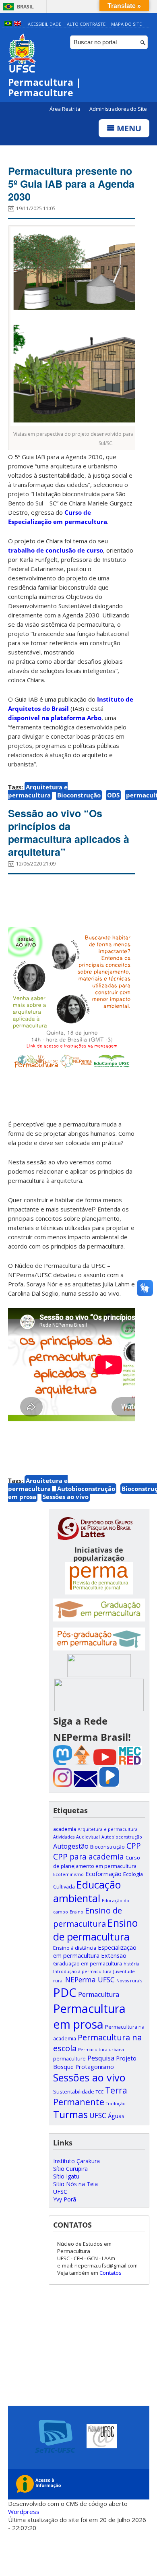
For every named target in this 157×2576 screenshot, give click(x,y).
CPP (134, 1846)
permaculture (69, 2058)
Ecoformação (103, 1874)
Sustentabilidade (74, 2091)
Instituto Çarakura (76, 2161)
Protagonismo (95, 2067)
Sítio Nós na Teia (75, 2184)
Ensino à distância (75, 1948)
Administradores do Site (118, 109)
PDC (65, 1992)
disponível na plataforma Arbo (55, 718)
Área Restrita (65, 109)
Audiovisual (88, 1837)
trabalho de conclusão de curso (56, 550)
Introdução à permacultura (82, 1971)
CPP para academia (89, 1856)
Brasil (25, 7)
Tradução (116, 2104)
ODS (113, 795)
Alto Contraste (86, 24)
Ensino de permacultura (95, 1930)
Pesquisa (101, 2058)
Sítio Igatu (66, 2176)
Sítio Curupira (70, 2169)
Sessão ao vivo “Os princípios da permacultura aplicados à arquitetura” (69, 832)
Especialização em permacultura (95, 1951)
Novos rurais (129, 1981)
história (131, 1964)
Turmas (70, 2114)
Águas (116, 2116)
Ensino (76, 1912)
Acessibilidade (44, 24)
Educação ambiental (87, 1891)
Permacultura (99, 1994)
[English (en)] (17, 24)
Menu (128, 128)
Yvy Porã (65, 2199)
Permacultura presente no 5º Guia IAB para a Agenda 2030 (71, 184)
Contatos (111, 2273)
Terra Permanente (90, 2096)
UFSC (98, 2115)
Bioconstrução (79, 795)
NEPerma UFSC (90, 1980)
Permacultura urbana (101, 2050)
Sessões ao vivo (66, 1497)
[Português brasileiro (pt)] (8, 24)
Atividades (64, 1837)
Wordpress (24, 2512)
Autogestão (71, 1846)
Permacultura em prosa (89, 2016)
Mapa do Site (126, 24)
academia (65, 1829)
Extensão (114, 1955)
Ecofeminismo (68, 1874)
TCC (100, 2092)
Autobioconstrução (86, 1489)
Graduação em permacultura (88, 1963)
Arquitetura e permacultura (38, 791)
